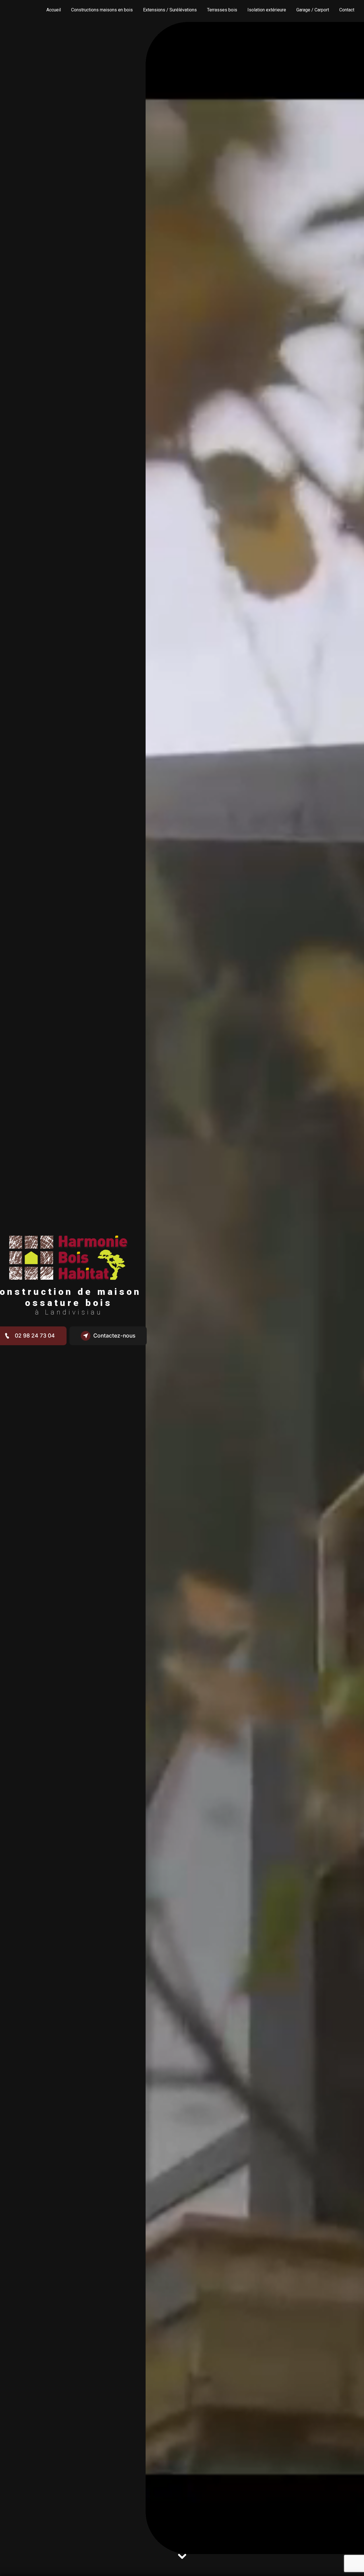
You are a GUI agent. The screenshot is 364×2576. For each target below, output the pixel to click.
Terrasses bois (222, 10)
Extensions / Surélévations (170, 10)
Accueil (54, 10)
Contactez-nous (114, 1336)
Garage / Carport (313, 10)
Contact (347, 10)
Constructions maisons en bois (102, 10)
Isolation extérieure (267, 10)
